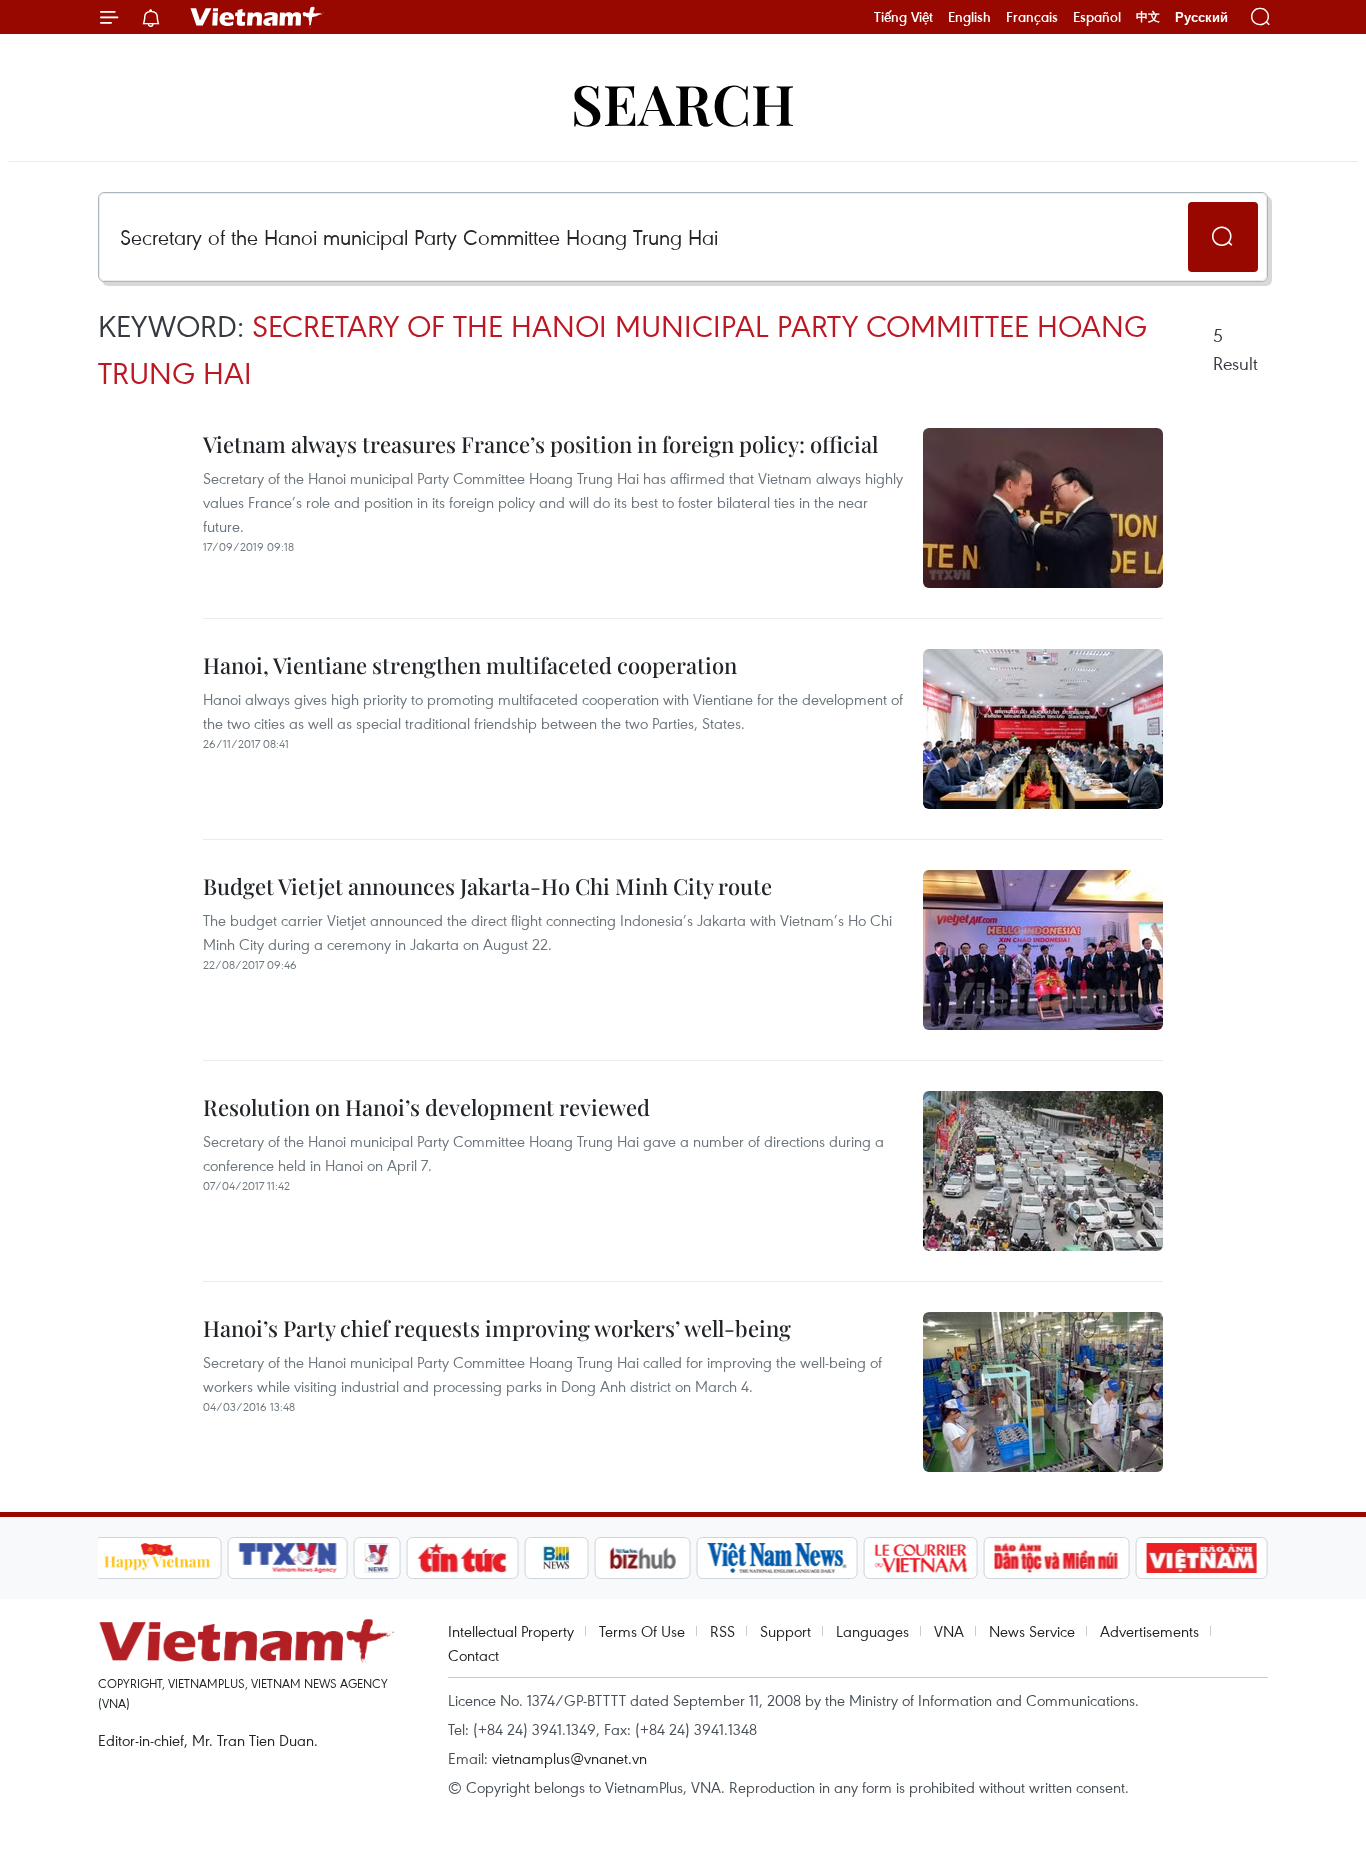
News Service (1032, 1631)
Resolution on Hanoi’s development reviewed (426, 1107)
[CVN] (921, 1558)
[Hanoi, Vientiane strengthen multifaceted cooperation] (1043, 729)
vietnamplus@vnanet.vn (569, 1758)
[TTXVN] (287, 1558)
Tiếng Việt (903, 17)
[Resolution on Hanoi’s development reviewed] (1043, 1171)
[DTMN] (1057, 1558)
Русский (1201, 17)
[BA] (1202, 1558)
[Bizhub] (643, 1558)
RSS (722, 1631)
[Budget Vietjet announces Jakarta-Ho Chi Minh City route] (1043, 950)
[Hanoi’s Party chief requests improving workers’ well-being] (1043, 1392)
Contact (473, 1655)
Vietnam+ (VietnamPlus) (257, 17)
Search (683, 102)
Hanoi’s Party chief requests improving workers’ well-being (497, 1328)
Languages (872, 1631)
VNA (949, 1631)
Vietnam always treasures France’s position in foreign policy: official (540, 444)
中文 (1148, 17)
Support (785, 1631)
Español (1097, 17)
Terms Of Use (642, 1631)
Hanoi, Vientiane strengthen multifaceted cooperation (470, 665)
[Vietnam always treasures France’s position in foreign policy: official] (1043, 508)
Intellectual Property (511, 1631)
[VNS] (777, 1558)
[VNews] (376, 1558)
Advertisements (1149, 1631)
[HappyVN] (158, 1558)
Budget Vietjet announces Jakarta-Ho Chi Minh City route (487, 886)
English (969, 17)
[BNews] (556, 1558)
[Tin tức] (462, 1558)
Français (1032, 17)
